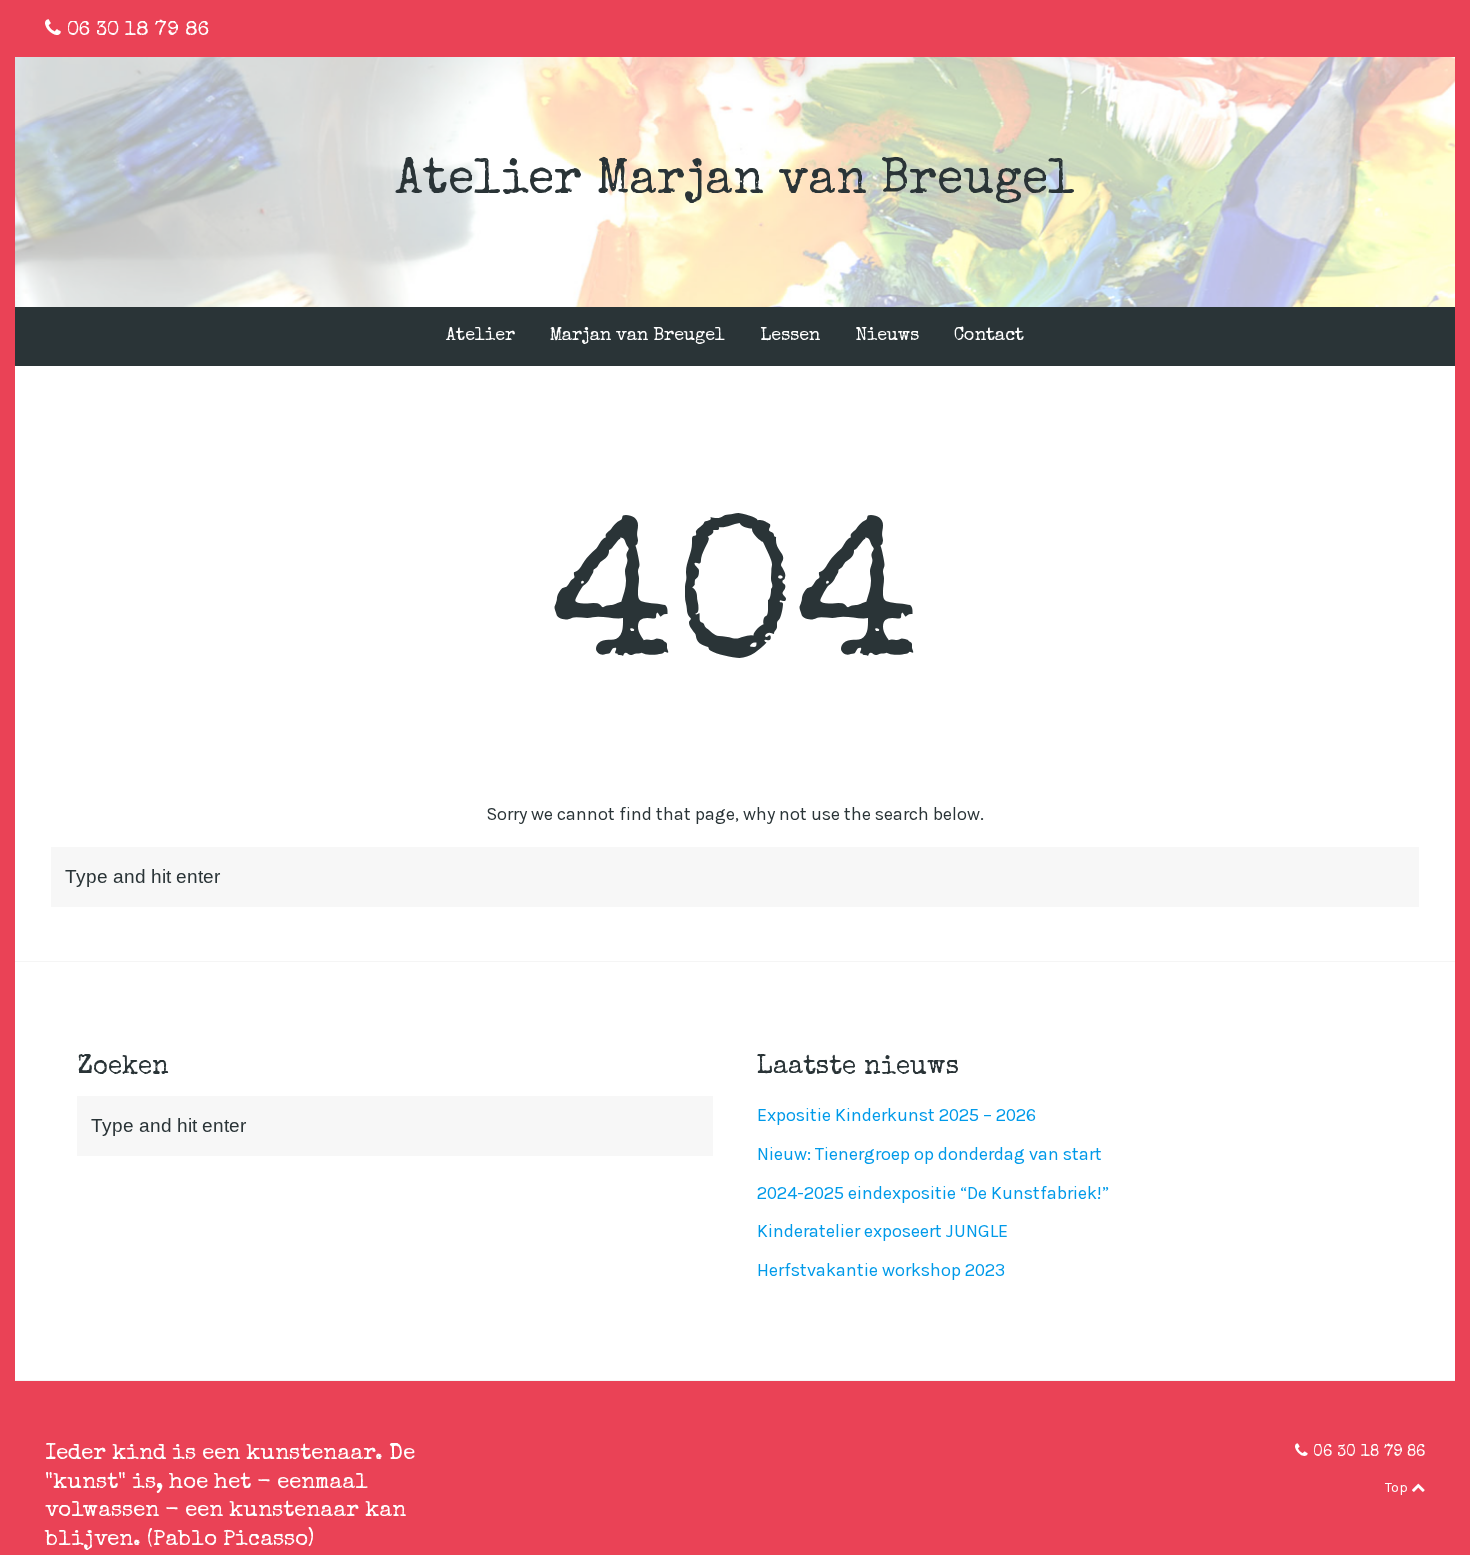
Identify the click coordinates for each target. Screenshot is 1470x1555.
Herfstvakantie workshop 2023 (881, 1270)
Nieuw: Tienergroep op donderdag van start (929, 1154)
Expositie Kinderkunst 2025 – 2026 (896, 1115)
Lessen (790, 336)
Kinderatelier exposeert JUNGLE (882, 1231)
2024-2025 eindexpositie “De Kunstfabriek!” (933, 1193)
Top (1398, 1487)
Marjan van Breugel (637, 336)
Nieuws (887, 336)
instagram (1420, 28)
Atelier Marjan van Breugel (735, 182)
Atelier (480, 336)
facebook (1355, 28)
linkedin (1388, 28)
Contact (989, 336)
